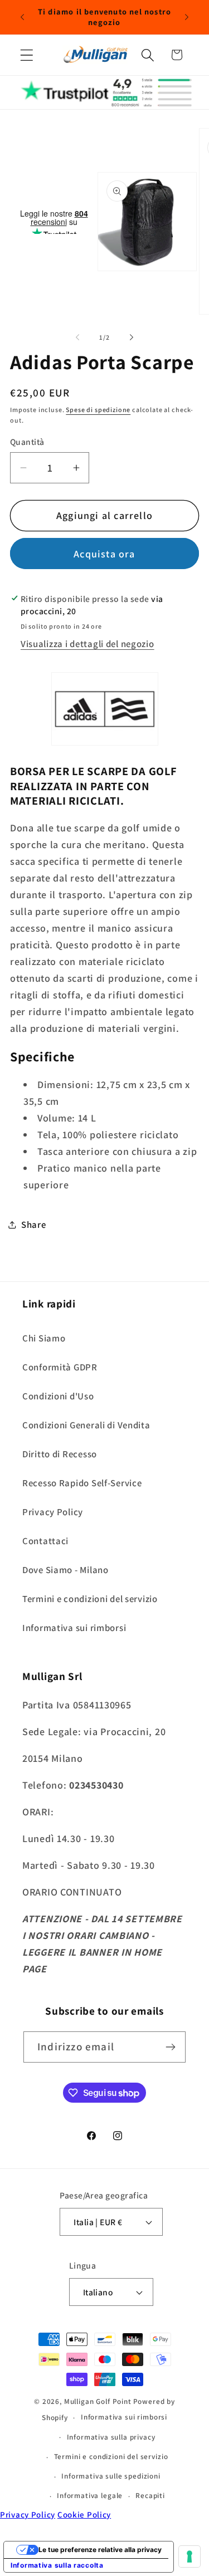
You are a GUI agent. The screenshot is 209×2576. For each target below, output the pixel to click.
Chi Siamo (44, 1338)
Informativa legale (90, 2496)
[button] (27, 55)
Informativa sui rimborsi (74, 1628)
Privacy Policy (53, 1512)
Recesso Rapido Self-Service (82, 1483)
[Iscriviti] (170, 2047)
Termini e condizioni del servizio (90, 1599)
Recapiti (150, 2496)
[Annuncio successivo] (187, 17)
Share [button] (34, 1225)
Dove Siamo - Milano (65, 1570)
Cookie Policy (84, 2514)
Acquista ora (104, 554)
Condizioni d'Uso (58, 1396)
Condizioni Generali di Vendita (86, 1425)
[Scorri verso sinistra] (77, 337)
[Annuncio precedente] (22, 17)
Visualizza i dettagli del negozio (88, 644)
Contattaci (45, 1541)
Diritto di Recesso (60, 1454)
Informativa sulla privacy (111, 2437)
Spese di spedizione (98, 410)
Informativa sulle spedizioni (111, 2476)
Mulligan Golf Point (98, 2401)
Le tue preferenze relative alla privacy (100, 2550)
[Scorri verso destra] (132, 337)
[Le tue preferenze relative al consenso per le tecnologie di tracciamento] (189, 2557)
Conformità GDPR (60, 1367)
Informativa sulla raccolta (57, 2565)
